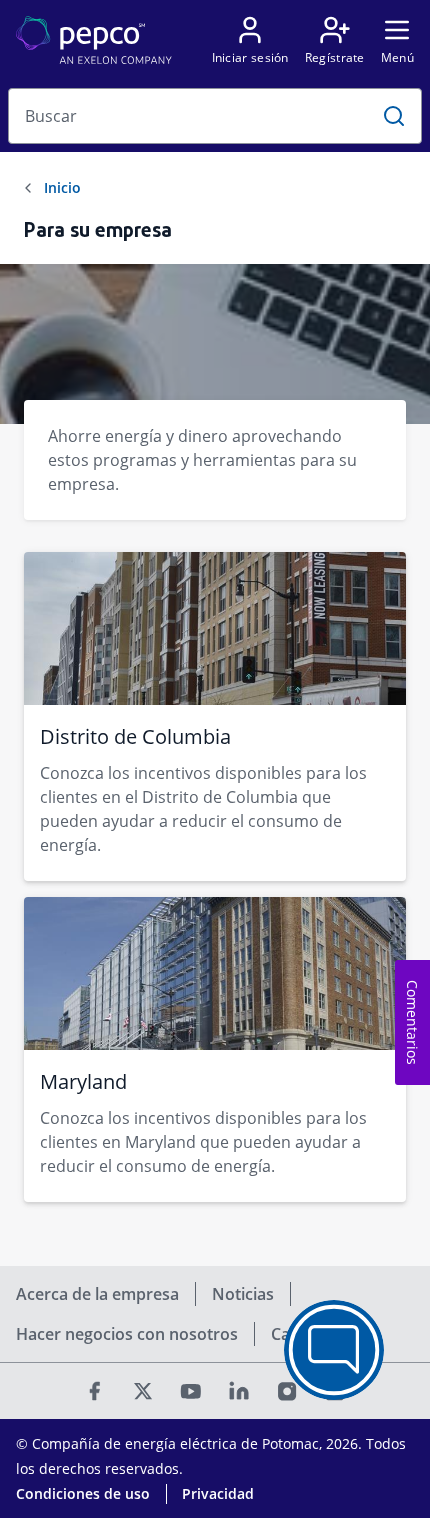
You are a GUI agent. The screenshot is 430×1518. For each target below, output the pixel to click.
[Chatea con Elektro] (334, 1350)
